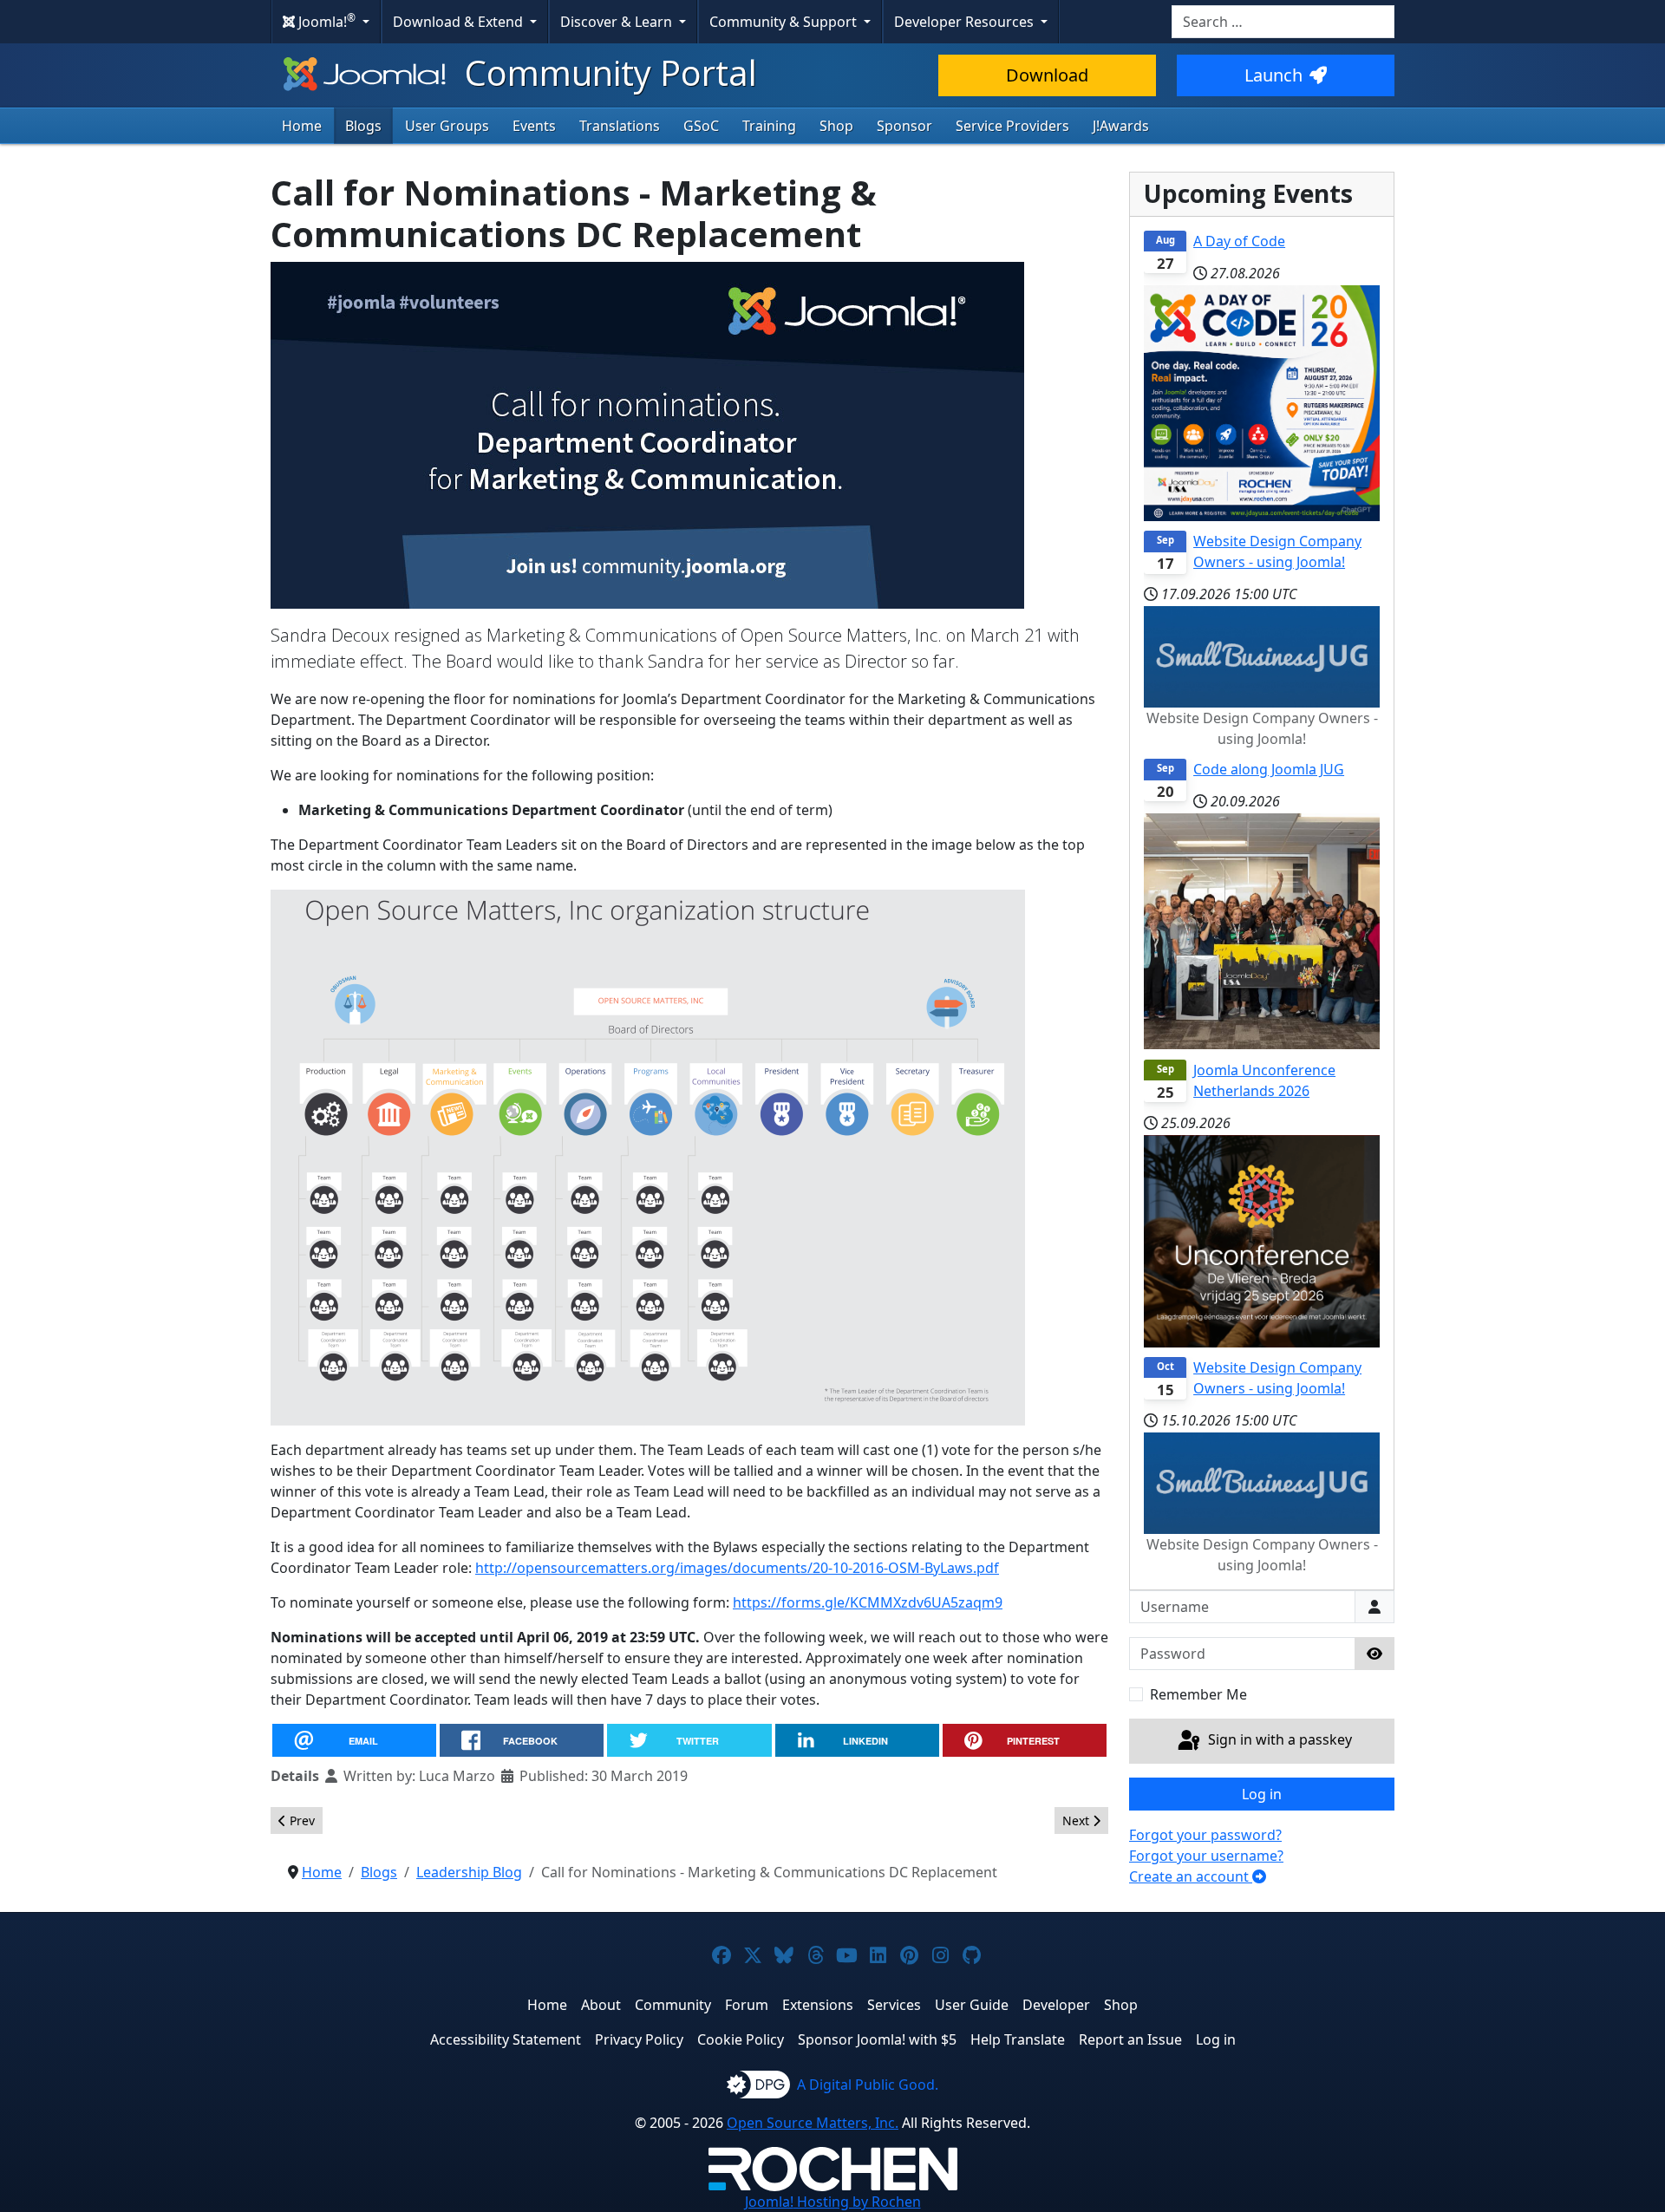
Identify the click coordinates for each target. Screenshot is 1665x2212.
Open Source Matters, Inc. (813, 2123)
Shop (836, 126)
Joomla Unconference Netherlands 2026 (1264, 1080)
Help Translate (1018, 2039)
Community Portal (607, 72)
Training (769, 126)
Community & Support (785, 22)
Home (302, 126)
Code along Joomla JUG (1269, 769)
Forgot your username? (1206, 1856)
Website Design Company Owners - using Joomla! (1277, 551)
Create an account (1191, 1876)
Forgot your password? (1205, 1835)
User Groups (447, 126)
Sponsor (904, 126)
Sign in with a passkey (1278, 1739)
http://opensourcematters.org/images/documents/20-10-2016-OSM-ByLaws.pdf (737, 1568)
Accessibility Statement (506, 2039)
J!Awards (1121, 126)
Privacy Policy (639, 2039)
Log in (1262, 1794)
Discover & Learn (618, 22)
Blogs (363, 126)
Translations (620, 126)
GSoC (701, 126)
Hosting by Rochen (833, 2202)
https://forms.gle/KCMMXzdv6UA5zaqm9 (868, 1602)
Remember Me (1198, 1694)
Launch (1273, 75)
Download (1047, 75)
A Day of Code (1239, 241)
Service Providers (1012, 126)
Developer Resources (966, 22)
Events (534, 126)
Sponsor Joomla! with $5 (877, 2039)
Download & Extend (460, 22)
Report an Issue (1130, 2039)
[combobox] (1283, 22)
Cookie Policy (741, 2039)
